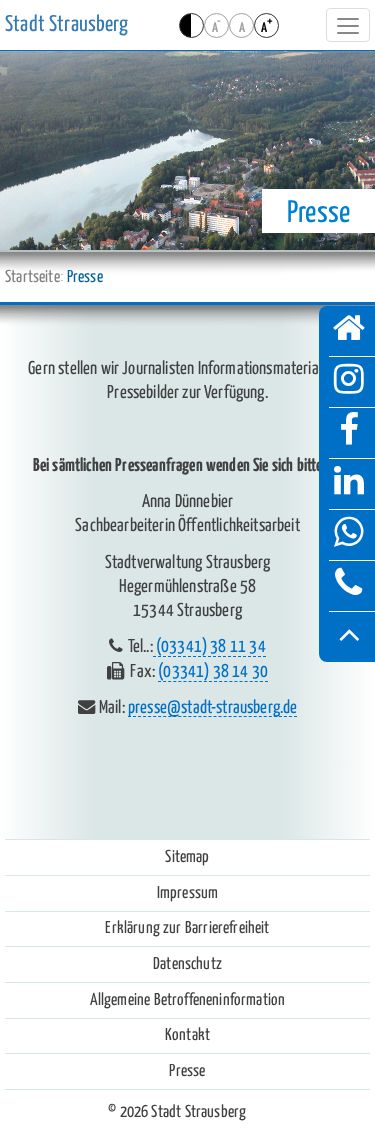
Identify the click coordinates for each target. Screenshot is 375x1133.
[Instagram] (349, 382)
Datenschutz (187, 964)
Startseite (32, 277)
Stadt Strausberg (66, 25)
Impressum (188, 893)
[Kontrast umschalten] (191, 25)
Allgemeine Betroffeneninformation (188, 1000)
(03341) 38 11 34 (209, 647)
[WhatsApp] (349, 535)
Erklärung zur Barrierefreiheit (187, 928)
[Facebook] (349, 433)
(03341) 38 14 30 (213, 672)
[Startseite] (349, 331)
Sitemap (187, 857)
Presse (187, 1071)
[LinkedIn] (349, 484)
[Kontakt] (349, 586)
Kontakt (187, 1035)
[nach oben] (349, 637)
